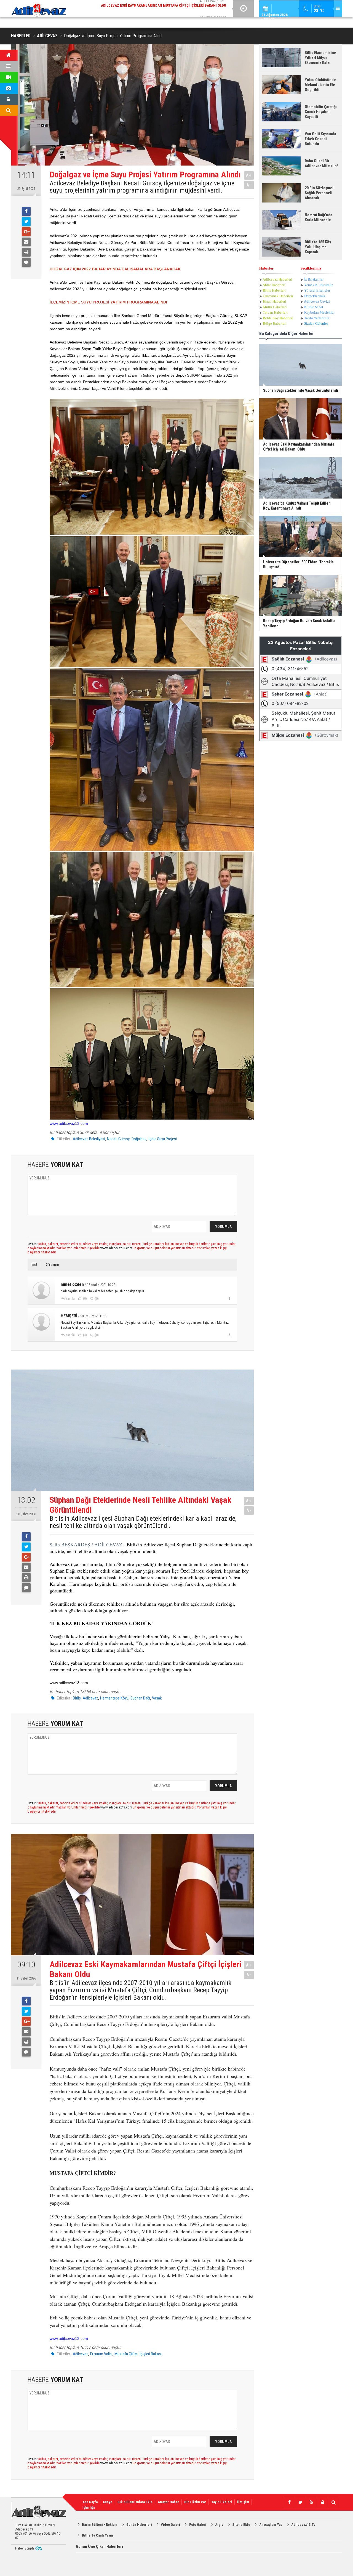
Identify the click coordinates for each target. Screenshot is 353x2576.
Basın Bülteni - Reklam (100, 2525)
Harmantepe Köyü (114, 1698)
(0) (85, 1299)
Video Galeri (170, 2525)
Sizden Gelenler (316, 323)
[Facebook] (26, 211)
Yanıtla (70, 1299)
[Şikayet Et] (229, 1298)
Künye (108, 2502)
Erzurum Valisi (101, 2354)
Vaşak (157, 1698)
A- (249, 185)
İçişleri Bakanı (151, 2354)
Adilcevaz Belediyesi (89, 1139)
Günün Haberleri (139, 2525)
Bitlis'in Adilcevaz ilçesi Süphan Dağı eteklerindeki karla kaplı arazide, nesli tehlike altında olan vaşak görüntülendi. (143, 1522)
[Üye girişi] (322, 2502)
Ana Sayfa (90, 2502)
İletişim (243, 2502)
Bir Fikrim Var (195, 2502)
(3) (85, 1335)
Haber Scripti (25, 2548)
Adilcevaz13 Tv (303, 2525)
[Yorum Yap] (26, 262)
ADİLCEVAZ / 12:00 (168, 8)
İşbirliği (89, 2507)
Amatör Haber (168, 2502)
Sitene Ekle (241, 2525)
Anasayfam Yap (271, 2525)
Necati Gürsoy (118, 1139)
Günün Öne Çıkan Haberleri (99, 2546)
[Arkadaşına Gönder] (26, 242)
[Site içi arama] (333, 2502)
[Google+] (26, 232)
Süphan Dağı (140, 1698)
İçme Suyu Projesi (163, 1139)
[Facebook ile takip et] (289, 2502)
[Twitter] (26, 222)
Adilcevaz (90, 1698)
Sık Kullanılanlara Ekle (135, 2502)
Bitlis (77, 1698)
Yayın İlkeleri (222, 2502)
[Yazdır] (26, 252)
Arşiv (219, 2525)
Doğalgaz (139, 1139)
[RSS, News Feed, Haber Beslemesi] (311, 2502)
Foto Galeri (198, 2525)
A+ (249, 175)
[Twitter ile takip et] (300, 2502)
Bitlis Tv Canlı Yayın (97, 2535)
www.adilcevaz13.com (69, 1123)
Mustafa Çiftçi (126, 2354)
